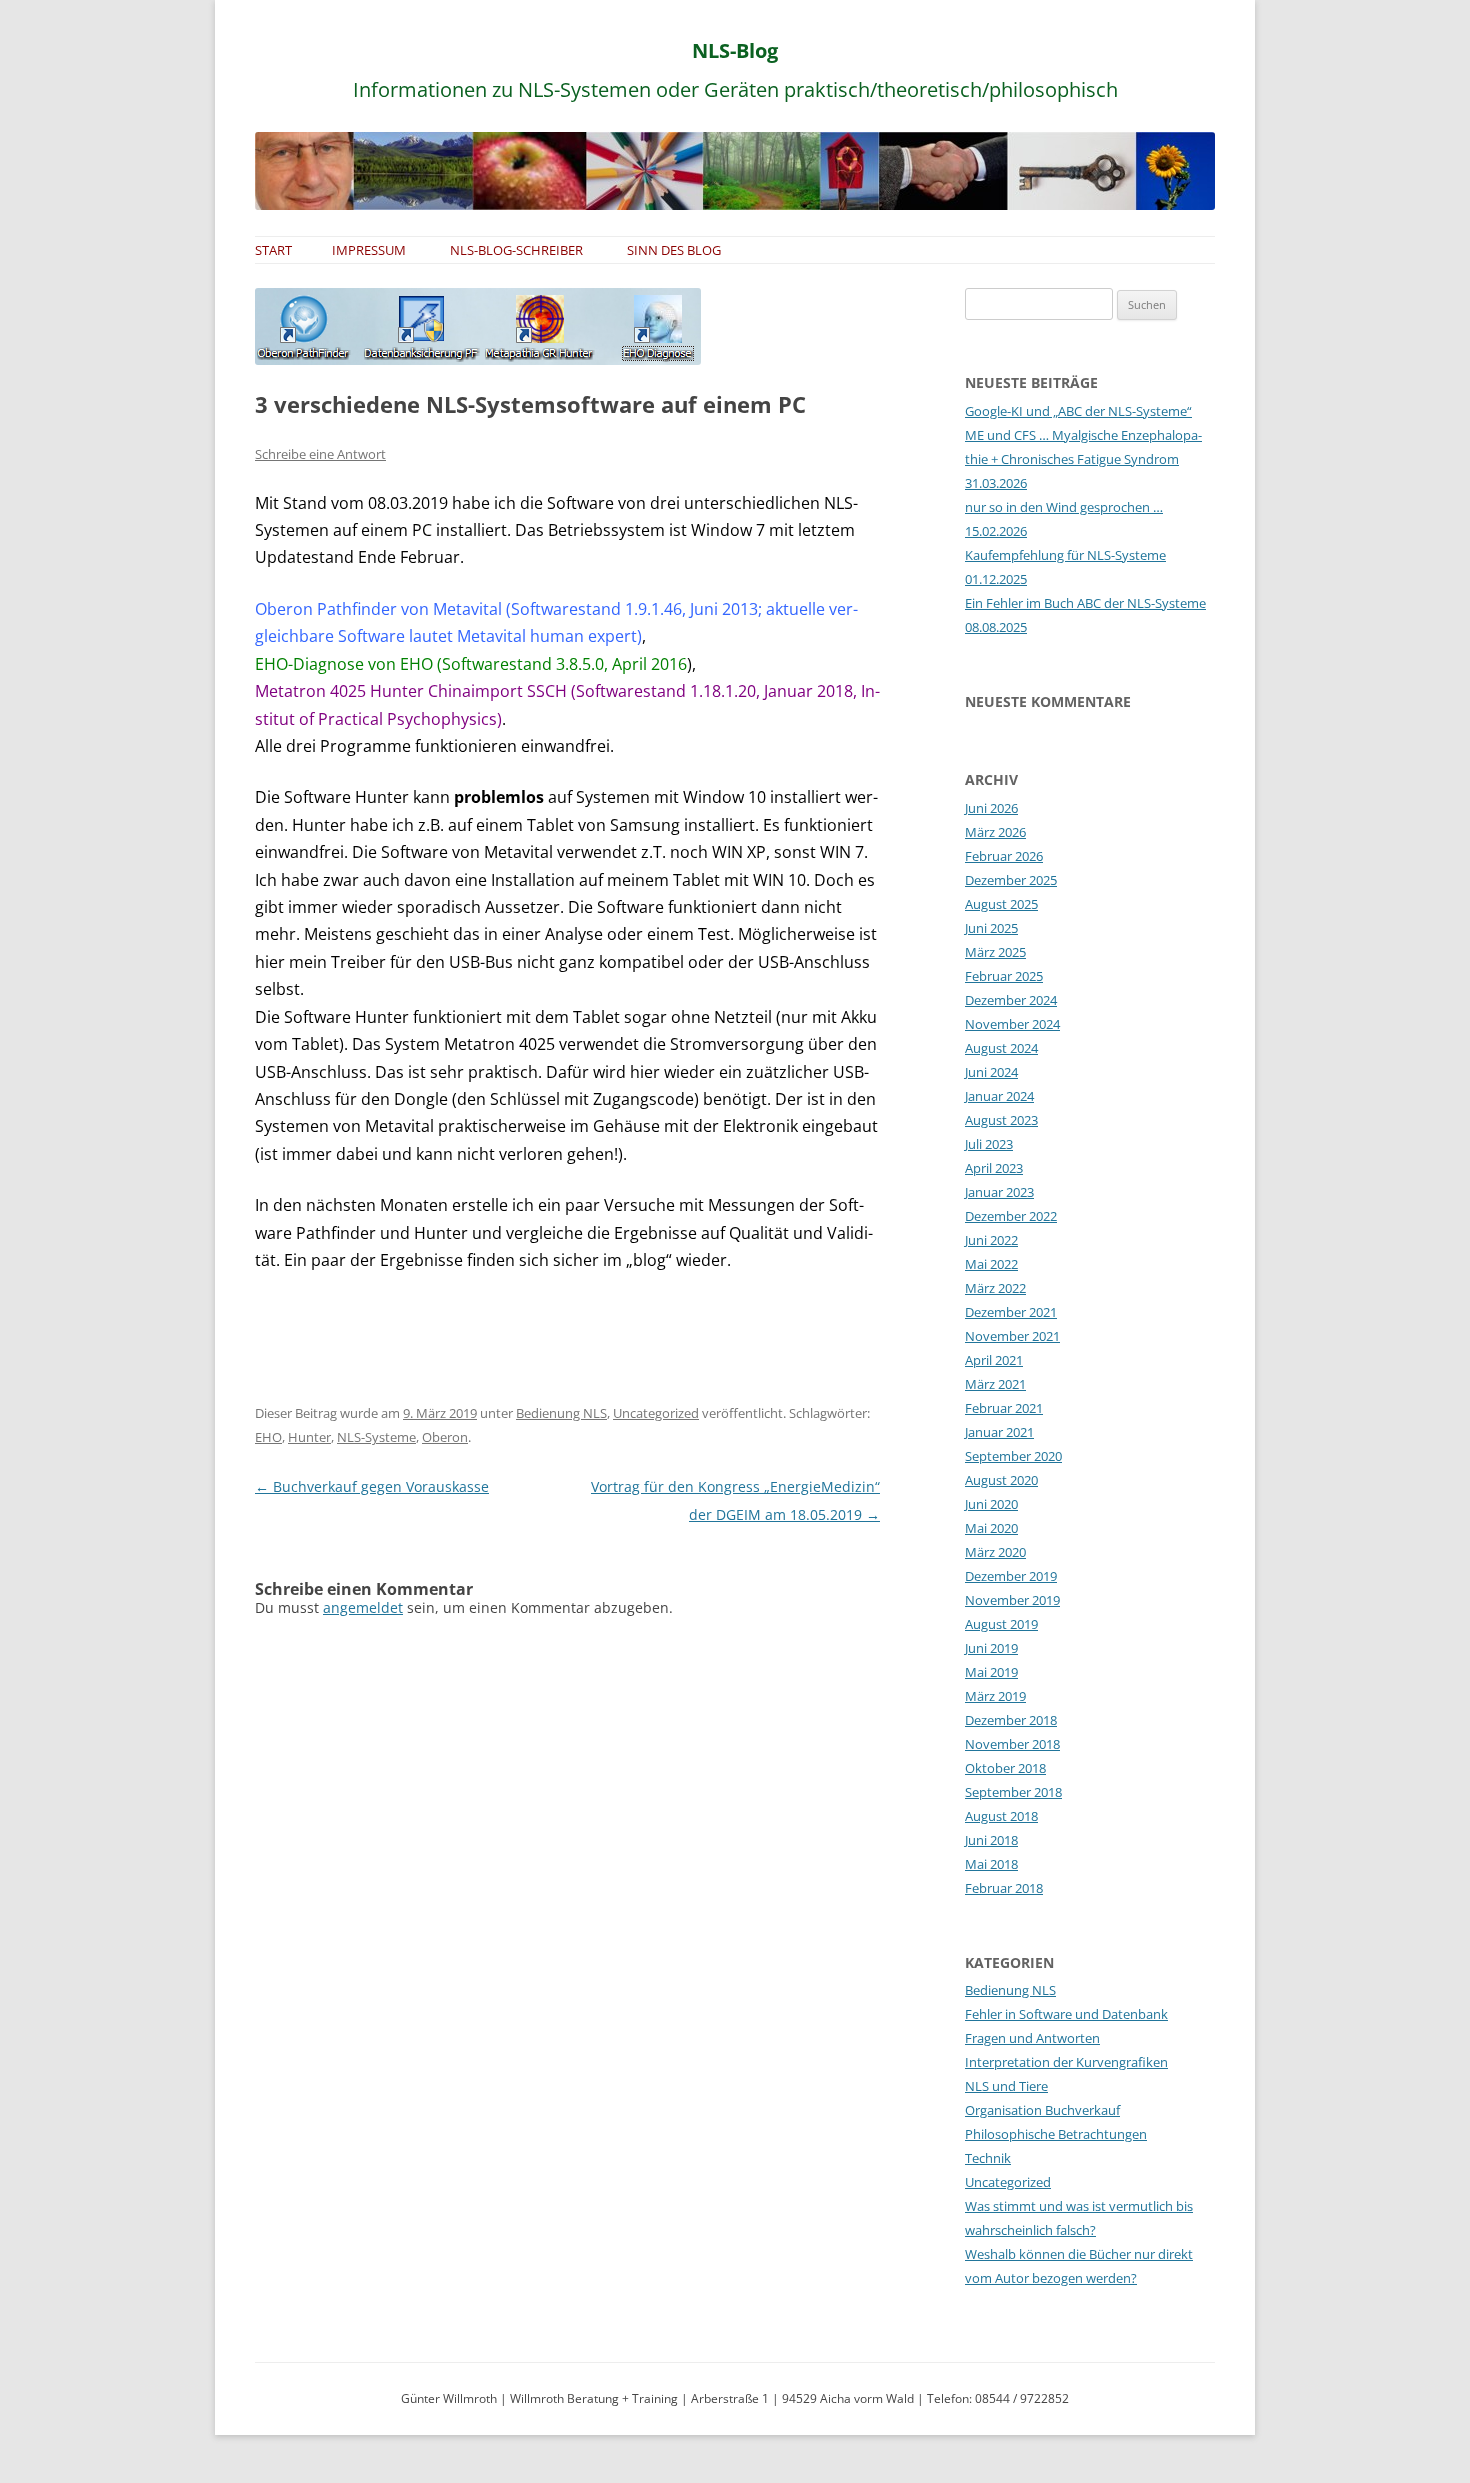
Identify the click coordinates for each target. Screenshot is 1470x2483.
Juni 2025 (991, 928)
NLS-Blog (735, 50)
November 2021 (1012, 1336)
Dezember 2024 (1011, 1000)
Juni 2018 (991, 1840)
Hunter (309, 1437)
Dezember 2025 (1011, 880)
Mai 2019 (991, 1672)
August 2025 (1001, 904)
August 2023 (1001, 1120)
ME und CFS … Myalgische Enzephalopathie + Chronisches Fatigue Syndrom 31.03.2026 (1083, 459)
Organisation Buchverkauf (1042, 2110)
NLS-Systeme (376, 1437)
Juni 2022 (991, 1240)
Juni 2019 (991, 1648)
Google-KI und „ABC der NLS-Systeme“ (1078, 411)
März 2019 (995, 1696)
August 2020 (1001, 1480)
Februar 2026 (1004, 856)
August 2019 (1001, 1624)
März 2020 (995, 1552)
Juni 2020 (991, 1504)
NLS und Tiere (1006, 2086)
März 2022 (995, 1288)
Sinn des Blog (674, 250)
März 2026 (995, 832)
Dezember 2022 (1011, 1216)
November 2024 (1012, 1024)
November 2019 (1012, 1600)
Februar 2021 (1004, 1408)
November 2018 (1012, 1744)
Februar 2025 (1004, 976)
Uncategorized (656, 1413)
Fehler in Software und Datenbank (1066, 2014)
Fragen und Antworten (1032, 2038)
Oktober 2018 (1005, 1768)
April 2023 (994, 1168)
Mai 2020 (991, 1528)
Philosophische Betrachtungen (1056, 2134)
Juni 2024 (991, 1072)
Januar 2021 (999, 1432)
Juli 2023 (989, 1144)
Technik (988, 2158)
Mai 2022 (991, 1264)
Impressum (369, 250)
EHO (268, 1437)
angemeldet (363, 1607)
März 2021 (995, 1384)
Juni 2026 (991, 808)
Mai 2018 (991, 1864)
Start (273, 250)
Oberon (445, 1437)
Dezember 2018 (1011, 1720)
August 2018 (1001, 1816)
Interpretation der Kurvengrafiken (1066, 2062)
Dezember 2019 (1011, 1576)
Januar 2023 (999, 1192)
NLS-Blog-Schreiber (516, 250)
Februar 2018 (1004, 1888)
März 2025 (995, 952)
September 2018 (1013, 1792)
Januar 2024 (999, 1096)
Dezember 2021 (1011, 1312)
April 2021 (994, 1360)
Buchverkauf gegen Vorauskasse (372, 1486)
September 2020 (1013, 1456)
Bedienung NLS (561, 1413)
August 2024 (1001, 1048)
